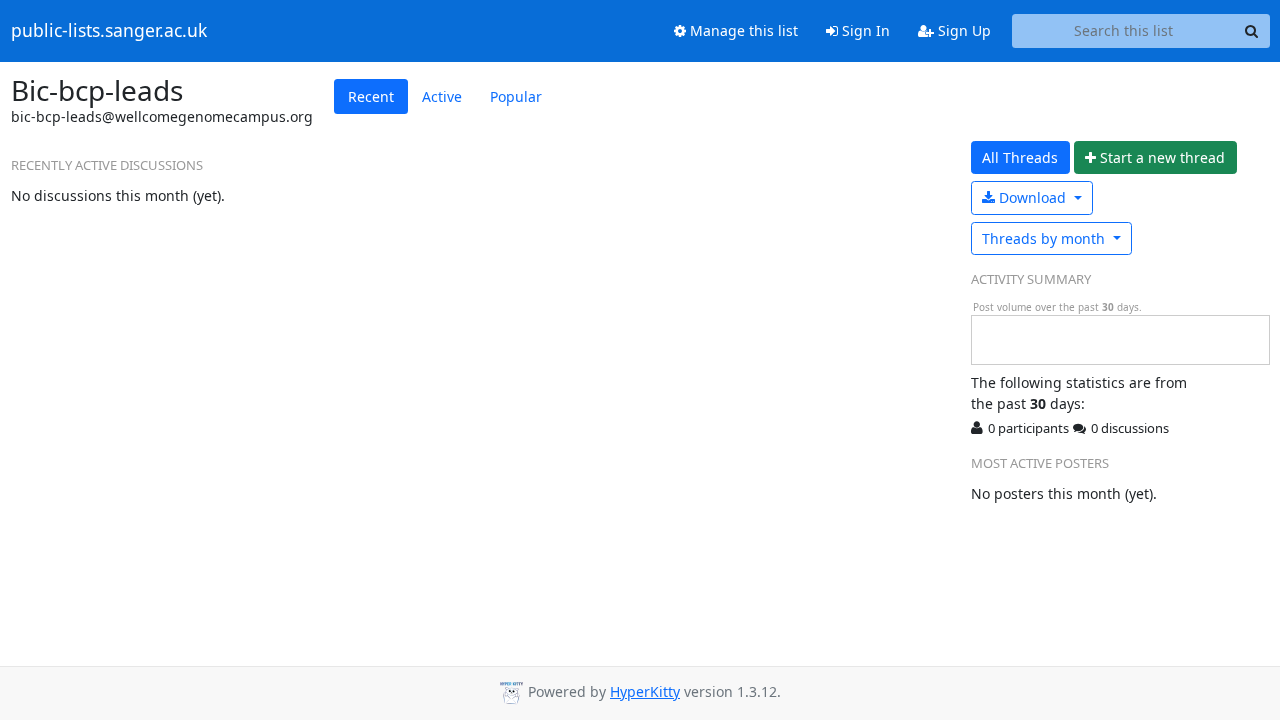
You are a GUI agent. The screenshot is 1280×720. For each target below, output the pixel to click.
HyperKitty (645, 691)
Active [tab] (442, 96)
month (1045, 238)
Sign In (864, 30)
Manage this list (742, 30)
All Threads (1020, 157)
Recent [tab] (371, 96)
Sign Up (962, 30)
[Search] (1252, 31)
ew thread (1162, 157)
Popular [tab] (516, 96)
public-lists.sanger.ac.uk (109, 31)
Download (1032, 197)
